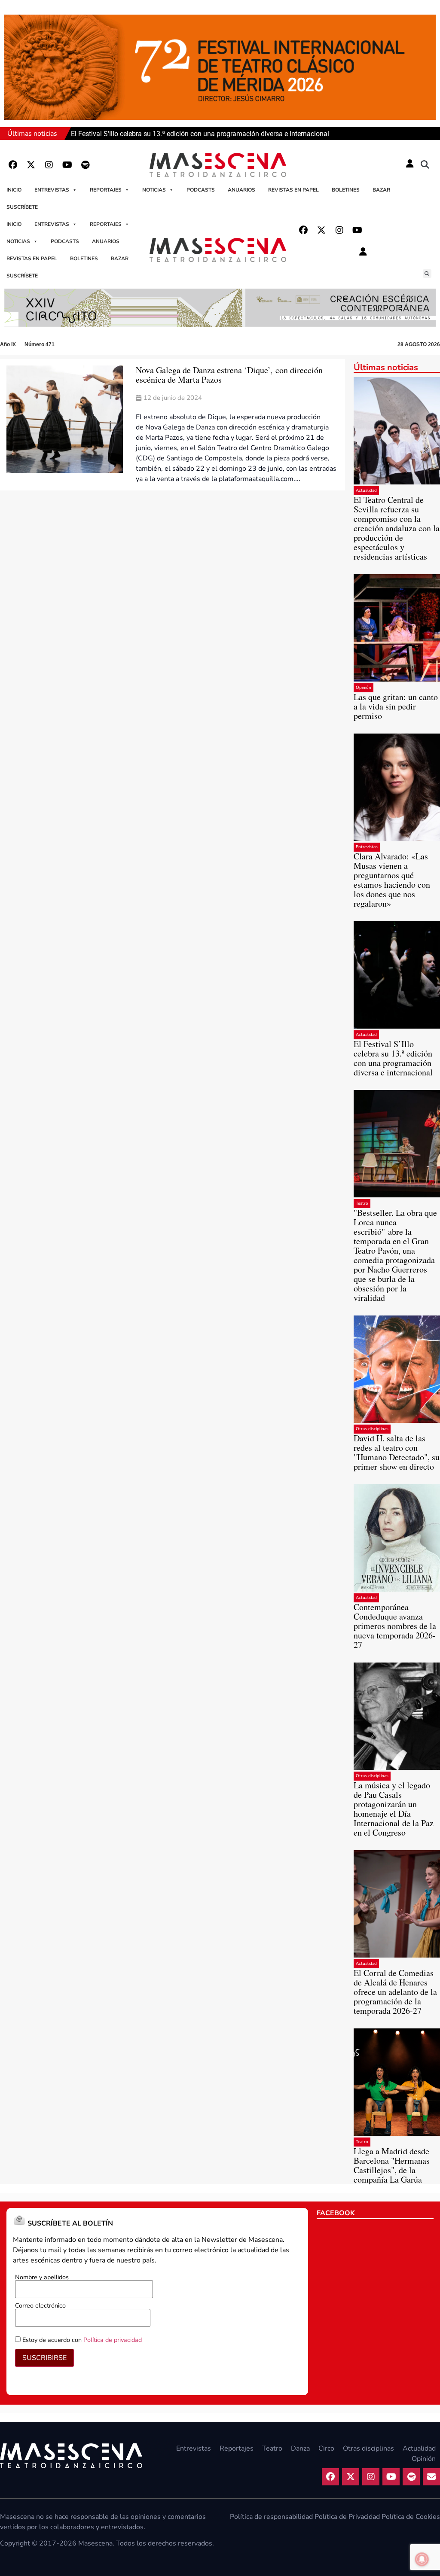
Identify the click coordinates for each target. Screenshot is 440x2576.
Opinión (364, 688)
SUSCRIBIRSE (44, 2358)
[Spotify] (85, 165)
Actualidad (366, 490)
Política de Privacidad (347, 2517)
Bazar (381, 190)
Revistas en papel (293, 190)
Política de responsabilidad (271, 2517)
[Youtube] (67, 165)
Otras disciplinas (372, 1429)
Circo (326, 2448)
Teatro (362, 1203)
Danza (300, 2448)
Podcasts (201, 190)
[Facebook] (13, 165)
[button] (425, 165)
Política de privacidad (113, 2340)
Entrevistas (52, 190)
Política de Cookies (411, 2517)
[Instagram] (49, 165)
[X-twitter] (31, 165)
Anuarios (241, 190)
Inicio (14, 190)
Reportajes (106, 190)
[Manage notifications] (422, 2559)
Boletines (346, 190)
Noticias (154, 190)
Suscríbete (22, 207)
